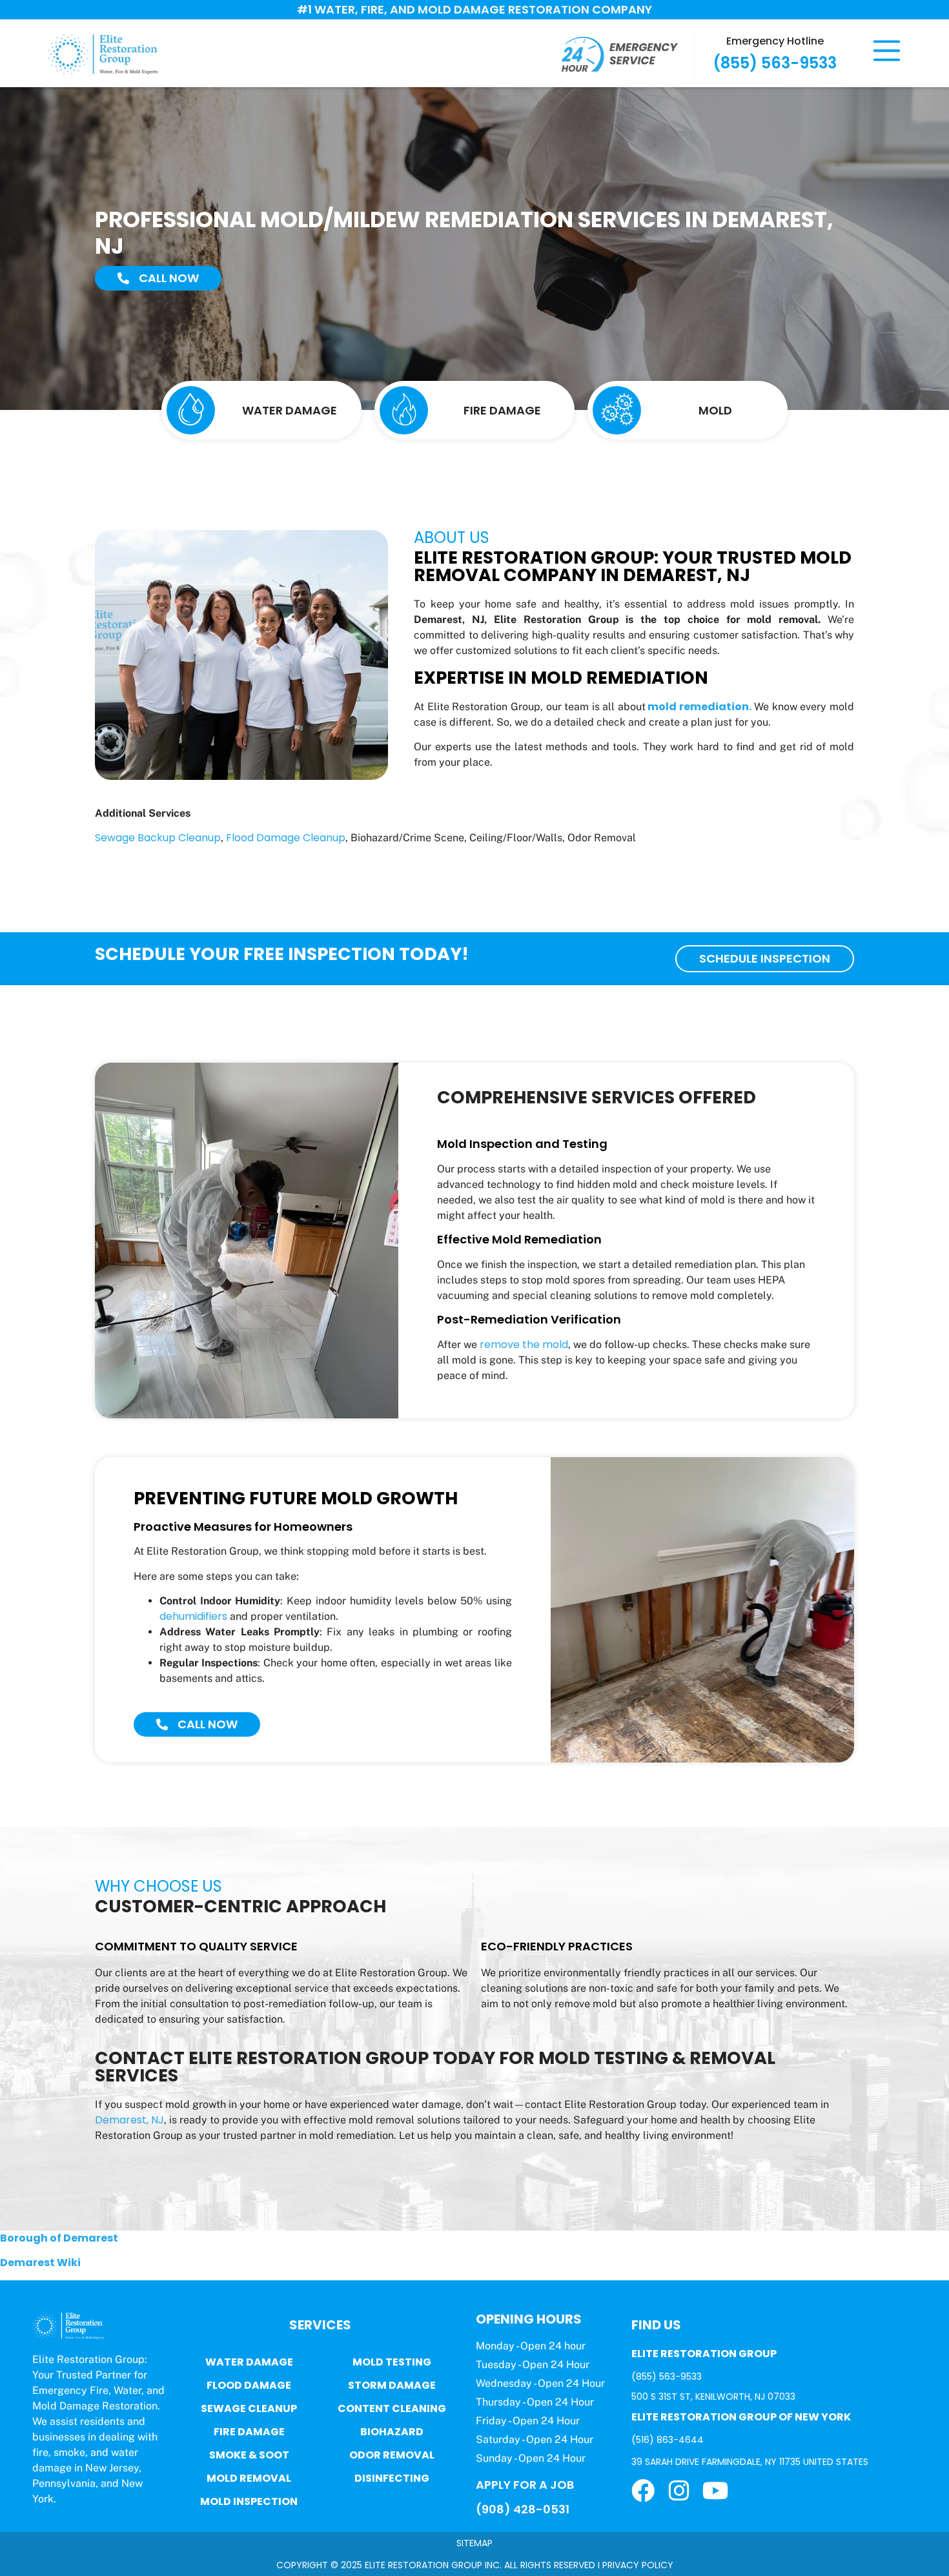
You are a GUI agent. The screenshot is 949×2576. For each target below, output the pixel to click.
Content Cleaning (392, 2408)
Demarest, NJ (129, 2120)
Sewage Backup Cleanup (158, 838)
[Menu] (887, 51)
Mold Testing (392, 2362)
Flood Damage (249, 2385)
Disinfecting (392, 2478)
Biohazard (392, 2432)
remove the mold (524, 1344)
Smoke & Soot (249, 2455)
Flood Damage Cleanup (286, 838)
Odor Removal (392, 2455)
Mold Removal (249, 2478)
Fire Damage (249, 2432)
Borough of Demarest (59, 2238)
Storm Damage (392, 2385)
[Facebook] (643, 2491)
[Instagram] (679, 2491)
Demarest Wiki (40, 2263)
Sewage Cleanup (249, 2408)
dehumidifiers (193, 1616)
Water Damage (249, 2362)
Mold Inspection (249, 2501)
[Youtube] (715, 2491)
